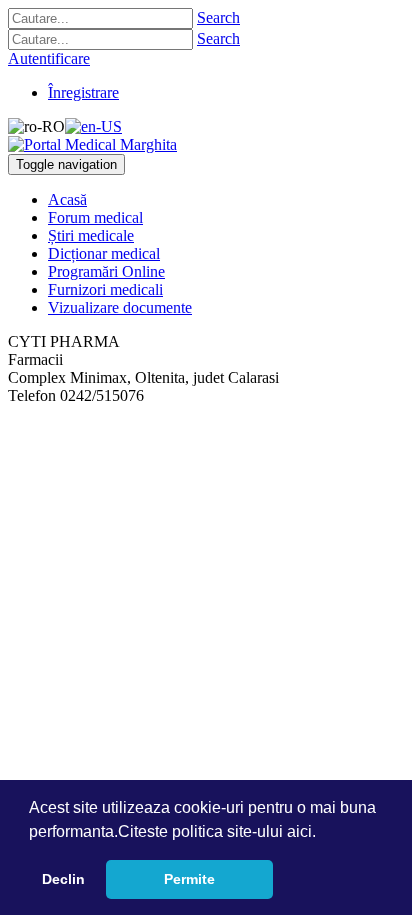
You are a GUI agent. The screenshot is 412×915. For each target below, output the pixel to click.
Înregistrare (83, 92)
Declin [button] (63, 879)
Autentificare (49, 58)
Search (218, 17)
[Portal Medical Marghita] (92, 144)
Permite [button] (189, 879)
